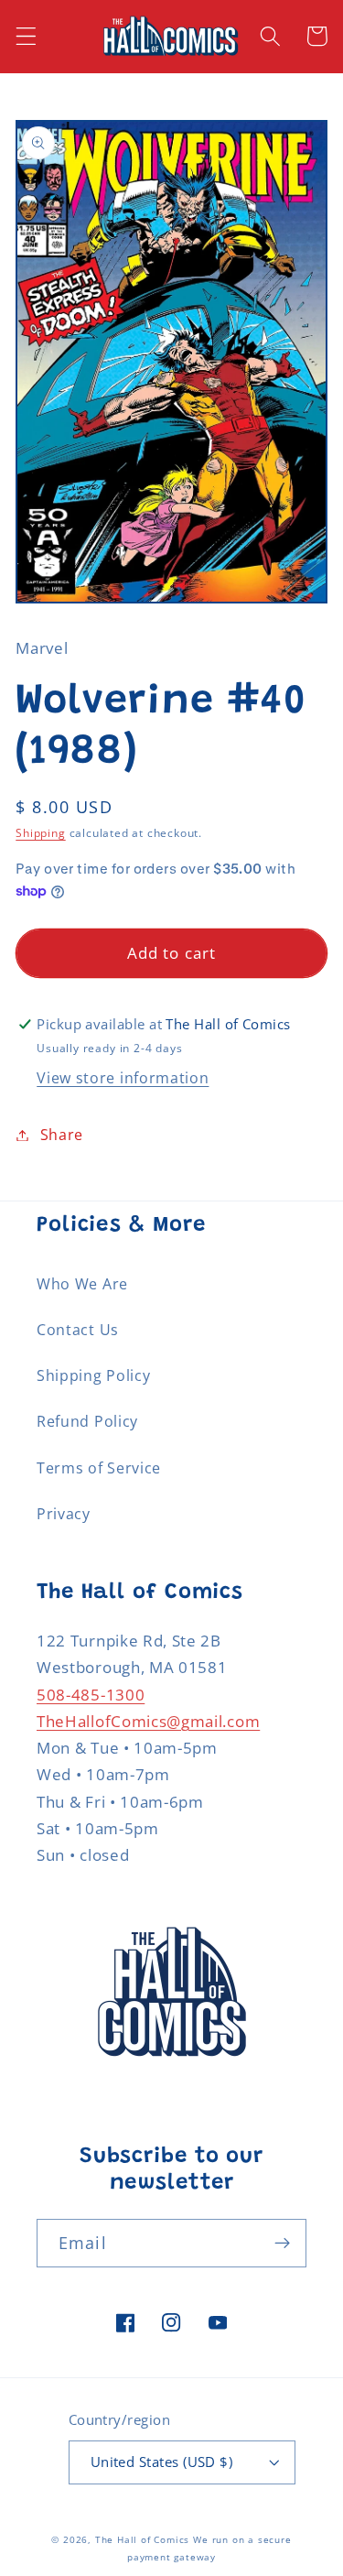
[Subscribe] (282, 2244)
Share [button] (62, 1135)
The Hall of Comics (143, 2540)
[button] (26, 36)
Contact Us (78, 1330)
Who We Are (82, 1284)
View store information (123, 1078)
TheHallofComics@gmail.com (148, 1721)
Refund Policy (87, 1421)
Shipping (40, 833)
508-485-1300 (91, 1695)
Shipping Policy (93, 1375)
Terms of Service (99, 1468)
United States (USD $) (162, 2462)
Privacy (64, 1514)
